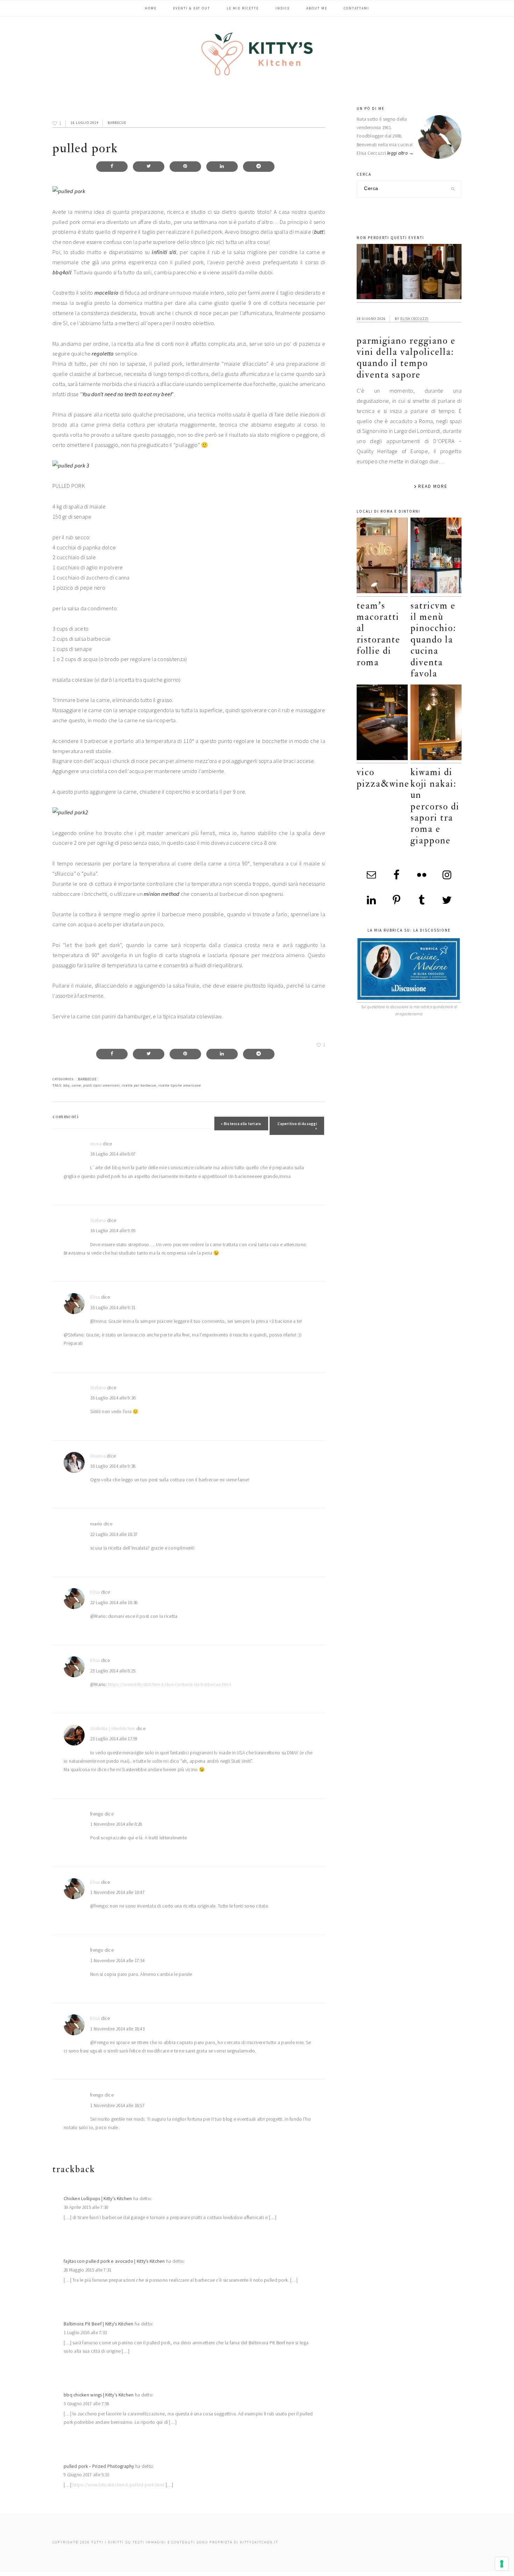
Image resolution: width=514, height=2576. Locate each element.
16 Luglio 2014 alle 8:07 (113, 1154)
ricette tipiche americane (180, 1085)
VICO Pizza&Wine (383, 778)
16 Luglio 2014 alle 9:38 (113, 1466)
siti (173, 252)
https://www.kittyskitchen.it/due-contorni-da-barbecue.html (170, 1684)
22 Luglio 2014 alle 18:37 (114, 1534)
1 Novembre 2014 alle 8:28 (116, 1824)
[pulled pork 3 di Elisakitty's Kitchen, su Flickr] (71, 465)
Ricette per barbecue (139, 1085)
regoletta (103, 353)
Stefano (98, 1220)
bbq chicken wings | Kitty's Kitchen (99, 2395)
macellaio (106, 293)
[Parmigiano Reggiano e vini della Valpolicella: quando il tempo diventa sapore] (409, 273)
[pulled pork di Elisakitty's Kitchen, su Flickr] (69, 191)
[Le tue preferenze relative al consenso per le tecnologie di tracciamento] (502, 2564)
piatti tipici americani (101, 1085)
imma (96, 1144)
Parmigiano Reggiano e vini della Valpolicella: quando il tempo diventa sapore (406, 358)
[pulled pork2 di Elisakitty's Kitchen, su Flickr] (70, 812)
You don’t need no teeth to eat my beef (127, 394)
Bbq (66, 1085)
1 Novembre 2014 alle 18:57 (117, 2105)
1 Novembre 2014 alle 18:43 (117, 2029)
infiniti (159, 252)
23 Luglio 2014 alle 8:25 (113, 1671)
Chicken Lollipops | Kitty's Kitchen (98, 2199)
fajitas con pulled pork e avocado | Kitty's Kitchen (114, 2261)
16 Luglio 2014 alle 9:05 (113, 1231)
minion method (162, 894)
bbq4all (62, 272)
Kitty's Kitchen (257, 54)
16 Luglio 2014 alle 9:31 (113, 1308)
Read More (433, 486)
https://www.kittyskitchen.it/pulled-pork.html (118, 2485)
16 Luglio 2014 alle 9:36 (113, 1398)
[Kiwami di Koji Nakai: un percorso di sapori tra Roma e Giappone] (436, 724)
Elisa (95, 1297)
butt (319, 232)
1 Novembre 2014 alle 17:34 (117, 1961)
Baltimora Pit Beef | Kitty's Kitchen (99, 2324)
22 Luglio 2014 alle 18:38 (114, 1603)
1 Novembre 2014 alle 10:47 (117, 1892)
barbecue (117, 123)
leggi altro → (401, 153)
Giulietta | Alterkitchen (113, 1729)
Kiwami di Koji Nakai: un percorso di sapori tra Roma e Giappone (435, 806)
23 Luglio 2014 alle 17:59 (114, 1739)
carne (76, 1085)
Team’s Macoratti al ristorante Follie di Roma (379, 634)
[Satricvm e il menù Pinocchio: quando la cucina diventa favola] (436, 557)
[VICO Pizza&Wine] (382, 724)
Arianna (98, 1456)
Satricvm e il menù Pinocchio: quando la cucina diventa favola (433, 640)
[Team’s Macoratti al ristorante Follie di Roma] (382, 557)
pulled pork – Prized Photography (99, 2466)
